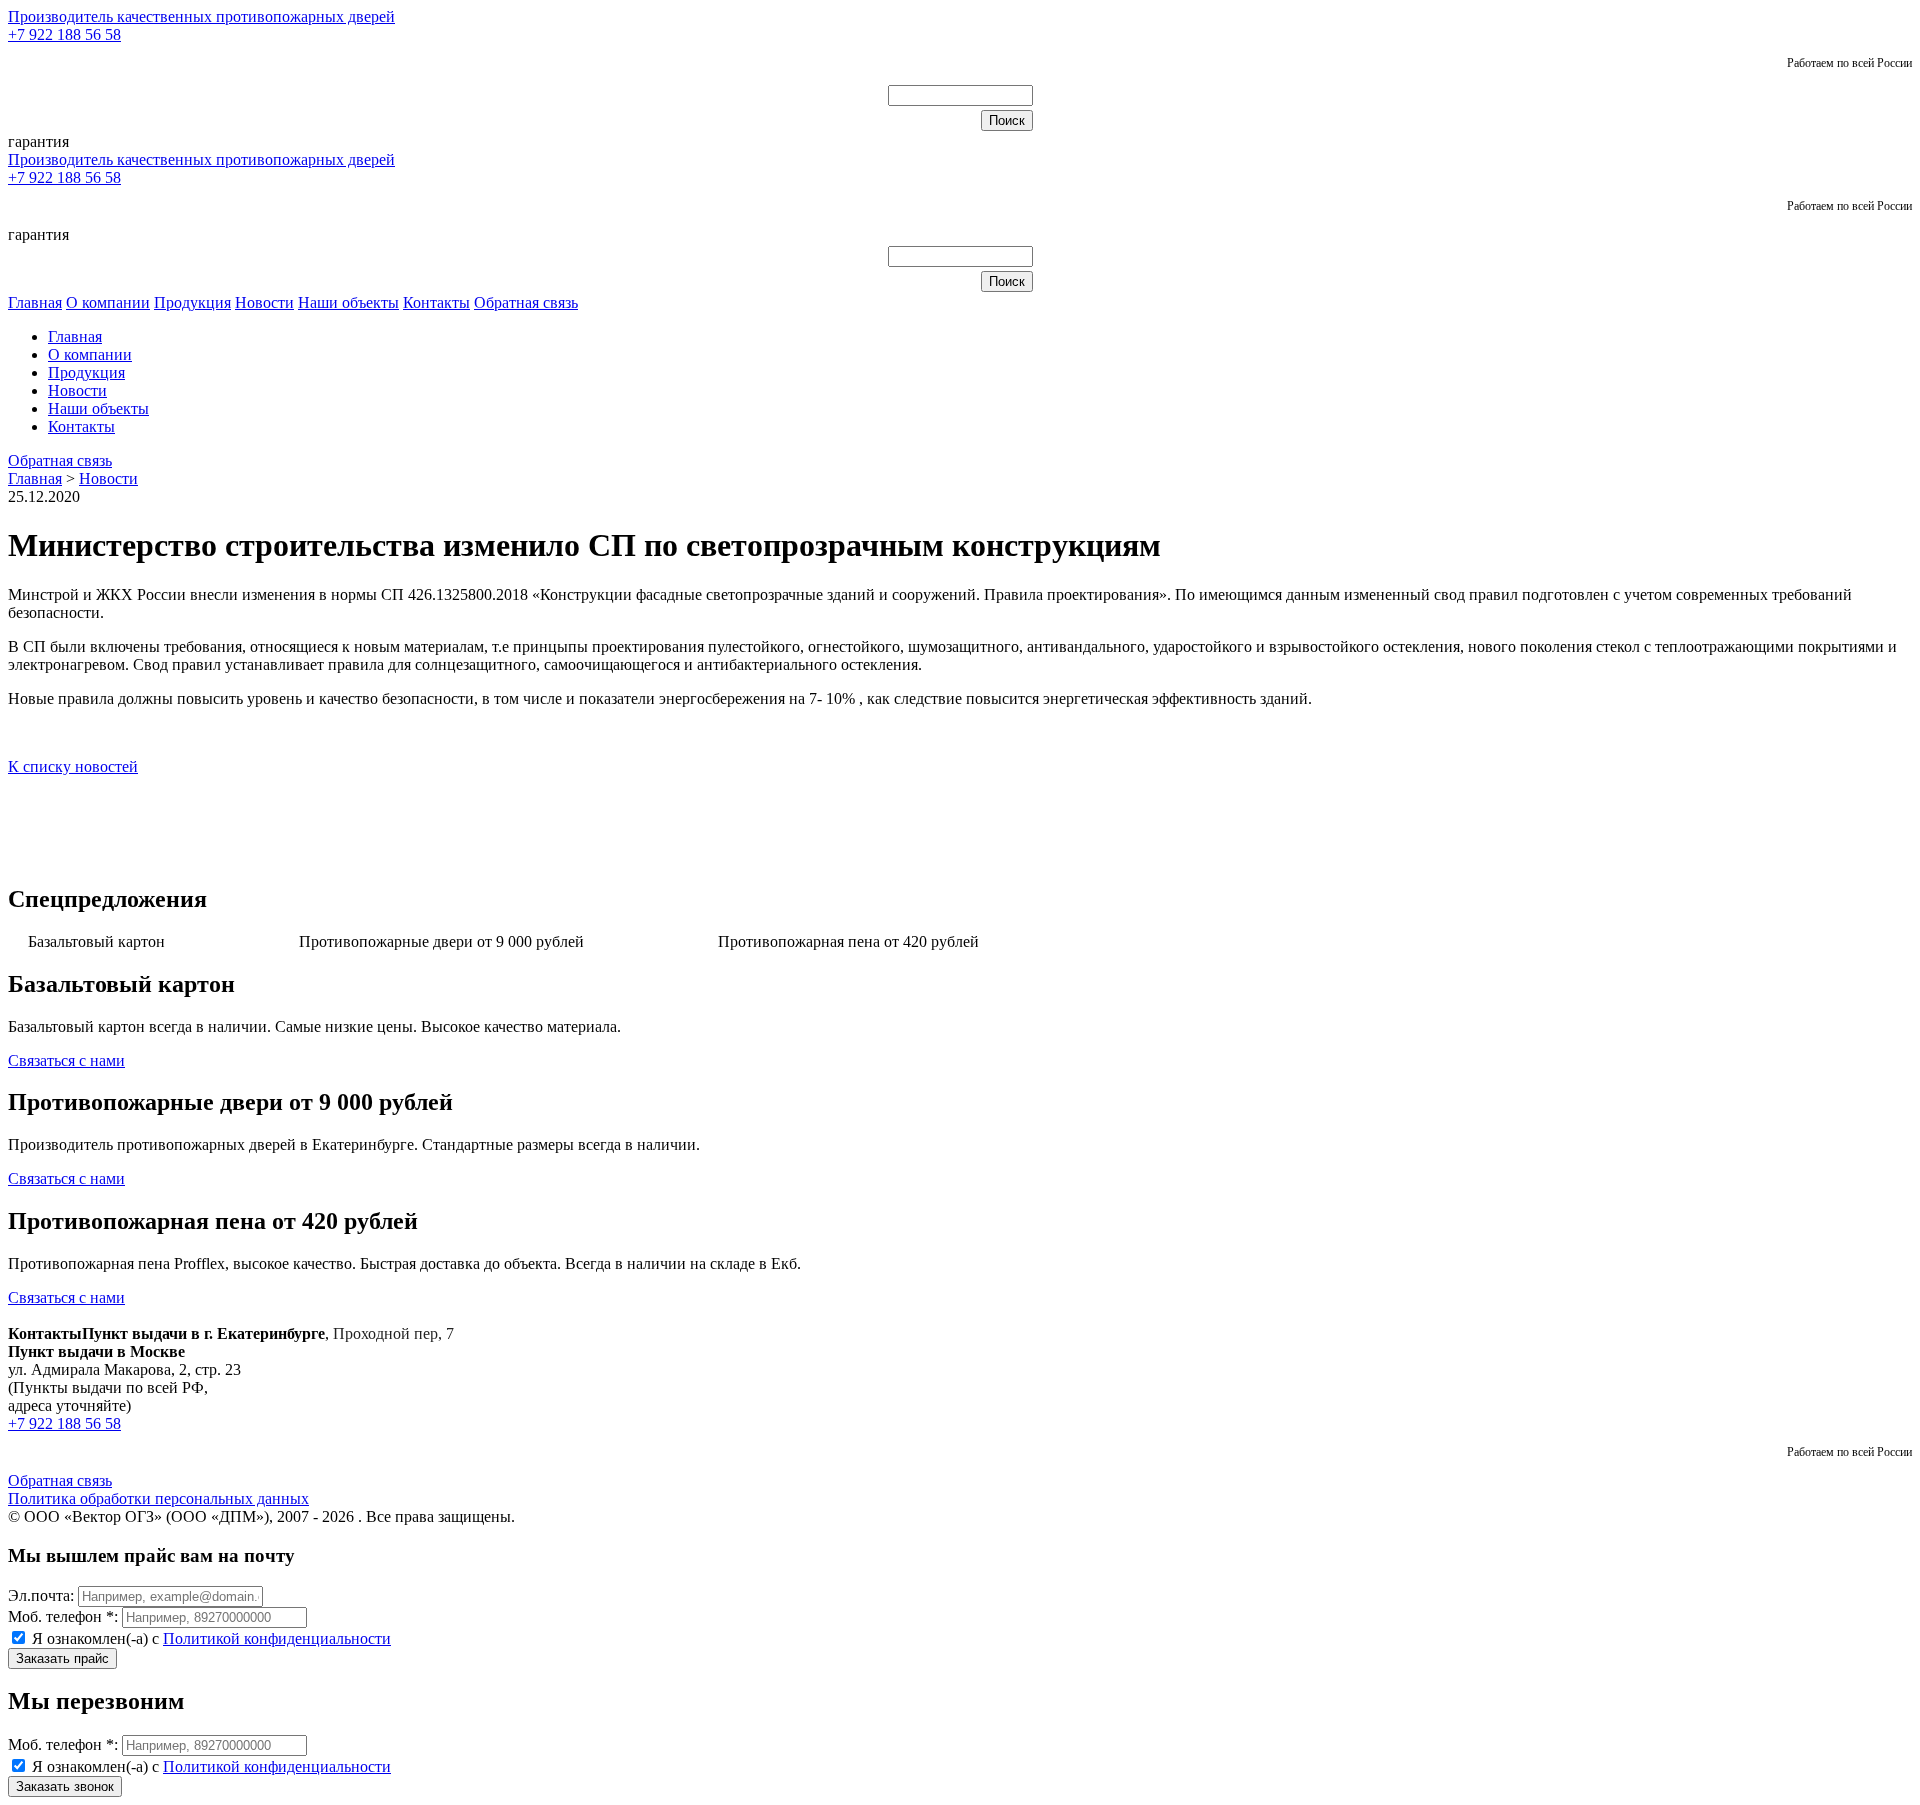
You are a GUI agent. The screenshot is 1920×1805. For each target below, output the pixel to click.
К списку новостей (73, 766)
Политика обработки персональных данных (158, 1498)
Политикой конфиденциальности (277, 1638)
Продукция (192, 302)
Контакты (436, 302)
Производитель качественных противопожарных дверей (201, 16)
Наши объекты (348, 302)
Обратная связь (526, 302)
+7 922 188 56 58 (64, 34)
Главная (35, 302)
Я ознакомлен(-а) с (209, 1638)
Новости (264, 302)
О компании (108, 302)
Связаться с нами (66, 1060)
